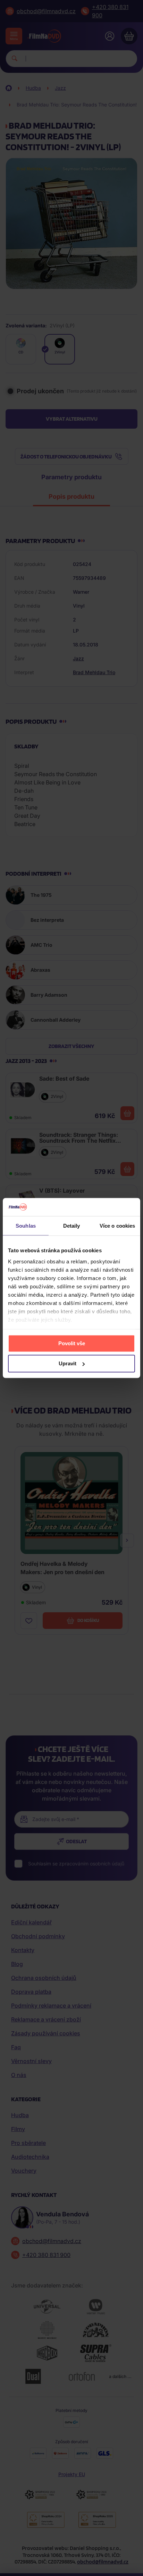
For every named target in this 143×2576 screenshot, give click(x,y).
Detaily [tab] (72, 1226)
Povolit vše (72, 1343)
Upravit (68, 1363)
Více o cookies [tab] (117, 1226)
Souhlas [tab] (26, 1226)
